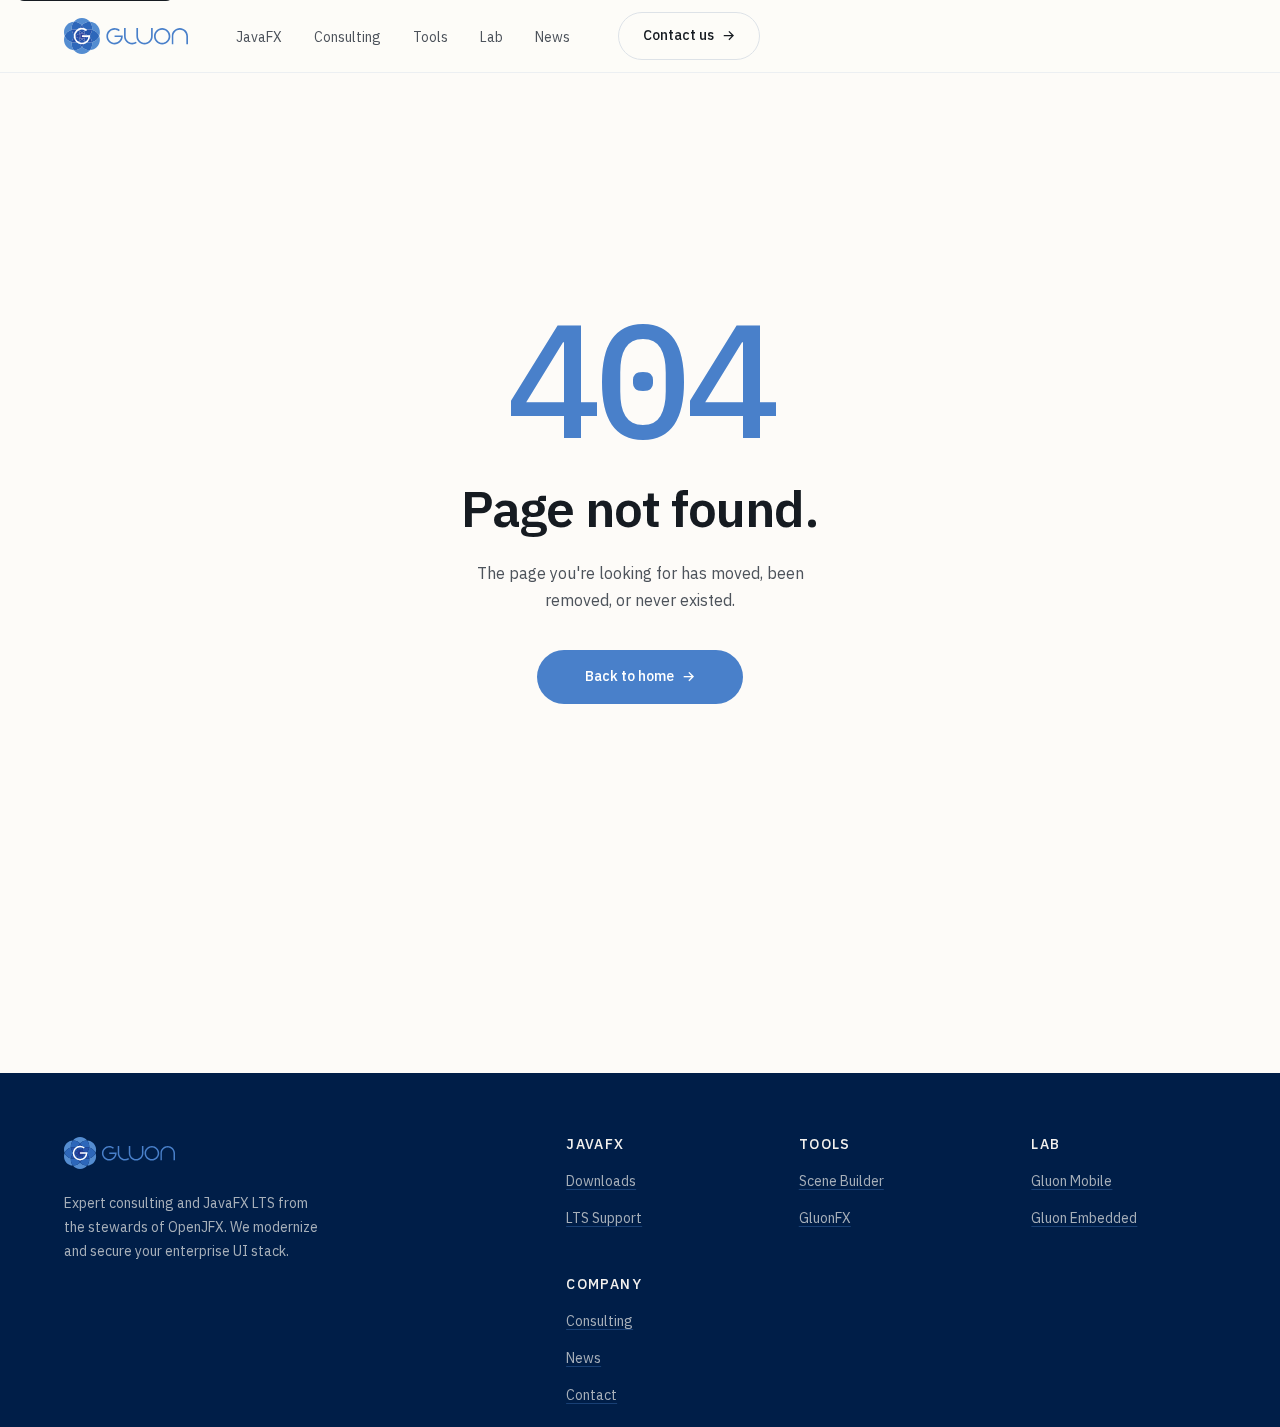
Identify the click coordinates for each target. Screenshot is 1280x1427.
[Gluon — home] (126, 36)
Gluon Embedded (1084, 1218)
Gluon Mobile (1071, 1181)
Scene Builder (841, 1181)
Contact (591, 1395)
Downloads (601, 1181)
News (552, 37)
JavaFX (259, 37)
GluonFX (825, 1218)
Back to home (640, 676)
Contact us (689, 35)
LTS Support (604, 1218)
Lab (491, 37)
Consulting (347, 37)
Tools (430, 37)
